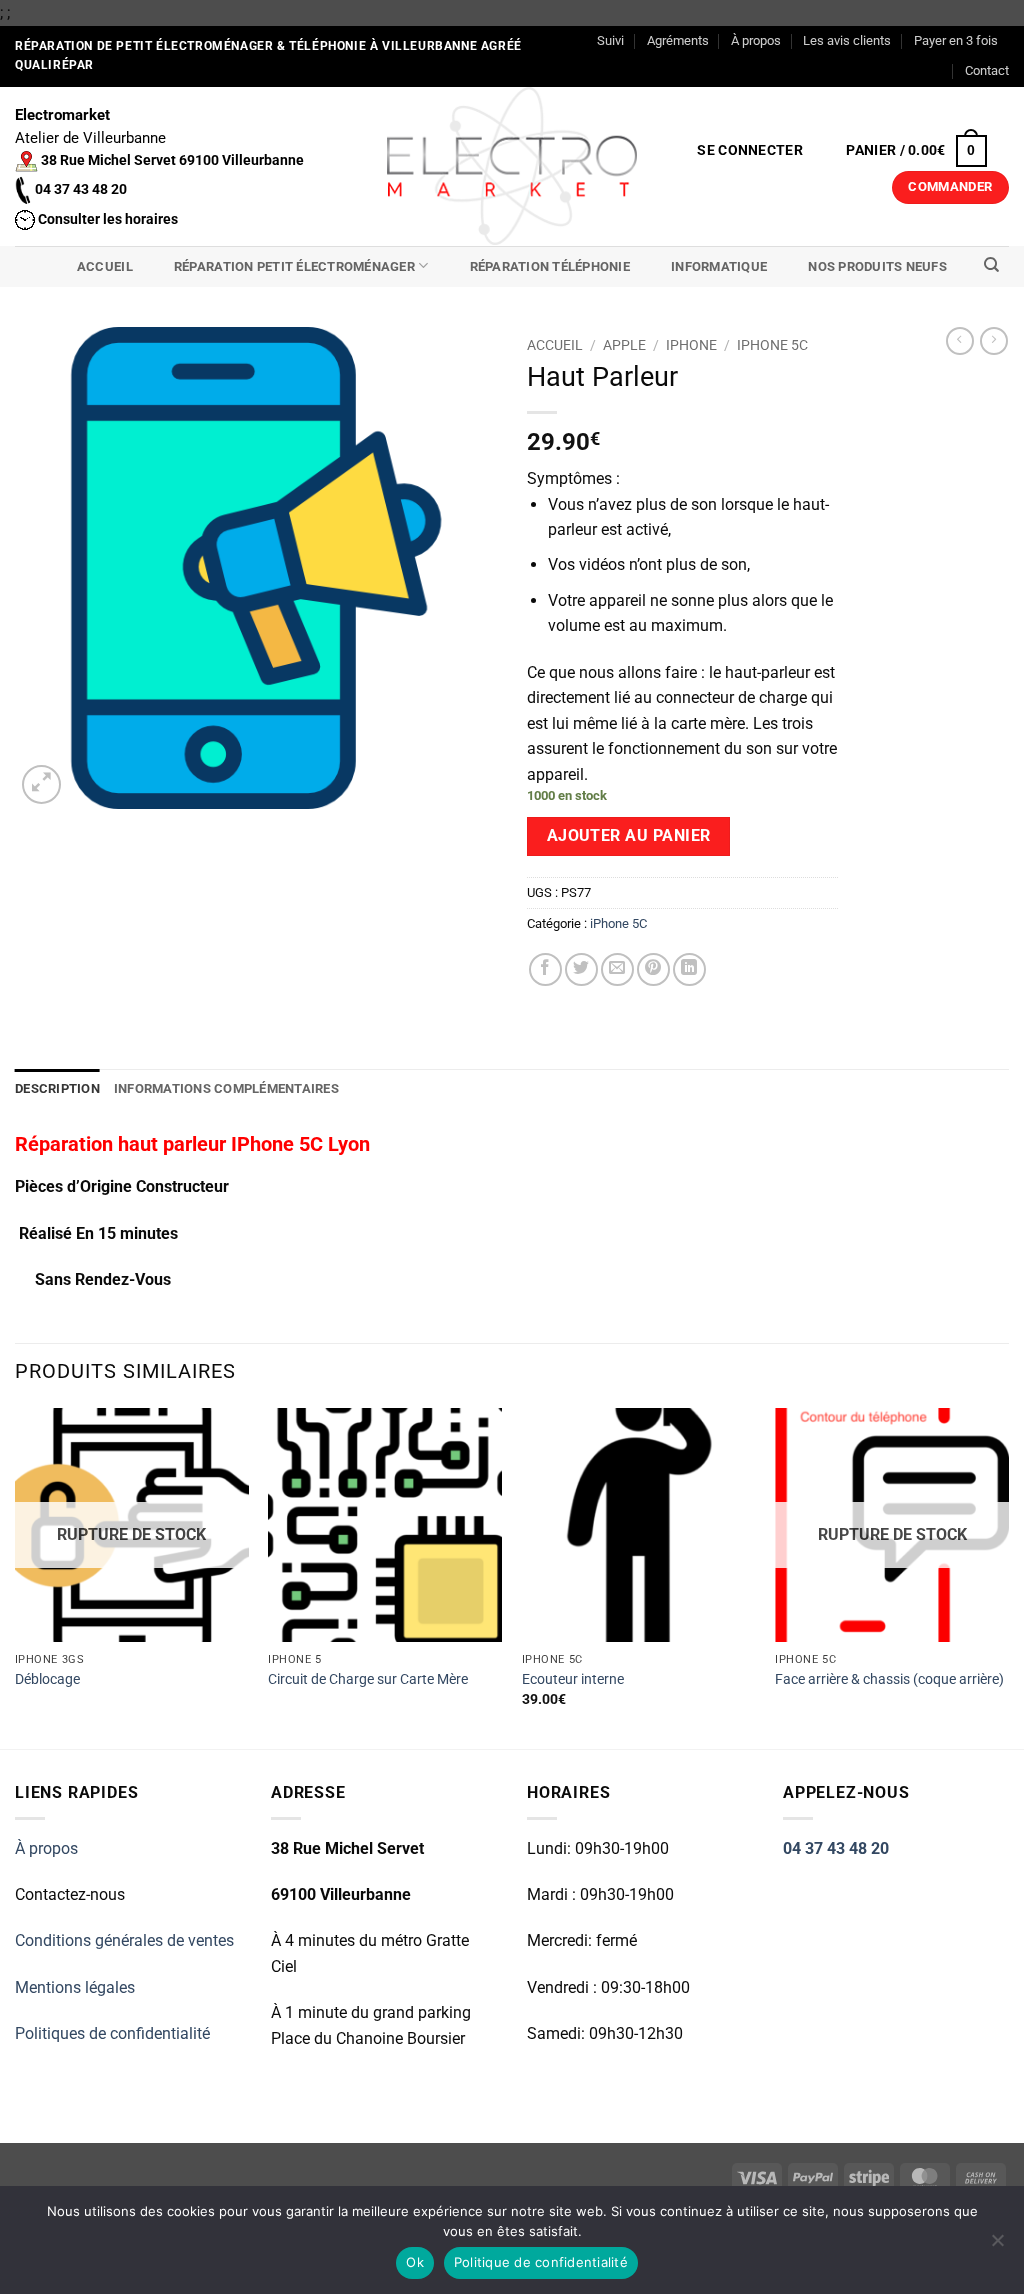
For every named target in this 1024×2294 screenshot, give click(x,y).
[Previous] (16, 1576)
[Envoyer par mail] (617, 969)
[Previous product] (994, 341)
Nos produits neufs (877, 266)
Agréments (678, 40)
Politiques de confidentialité (112, 2033)
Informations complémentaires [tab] (226, 1088)
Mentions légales (75, 1987)
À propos (756, 40)
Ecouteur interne (573, 1679)
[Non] (997, 2246)
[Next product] (960, 341)
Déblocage (47, 1679)
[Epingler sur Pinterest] (653, 969)
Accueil (105, 266)
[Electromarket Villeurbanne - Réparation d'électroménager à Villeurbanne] (512, 166)
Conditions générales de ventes (124, 1940)
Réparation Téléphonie (550, 266)
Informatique (719, 266)
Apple (624, 345)
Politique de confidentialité (541, 2262)
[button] (750, 151)
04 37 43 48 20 (836, 1848)
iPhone (691, 345)
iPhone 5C (772, 345)
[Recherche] (991, 265)
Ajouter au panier (629, 836)
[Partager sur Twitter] (581, 969)
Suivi (610, 40)
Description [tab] (57, 1088)
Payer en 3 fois (956, 40)
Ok (415, 2262)
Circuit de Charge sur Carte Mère (368, 1679)
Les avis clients (847, 40)
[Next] (1008, 1576)
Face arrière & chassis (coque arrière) (889, 1679)
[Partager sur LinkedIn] (689, 969)
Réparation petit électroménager (294, 266)
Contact (987, 70)
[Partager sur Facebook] (545, 969)
